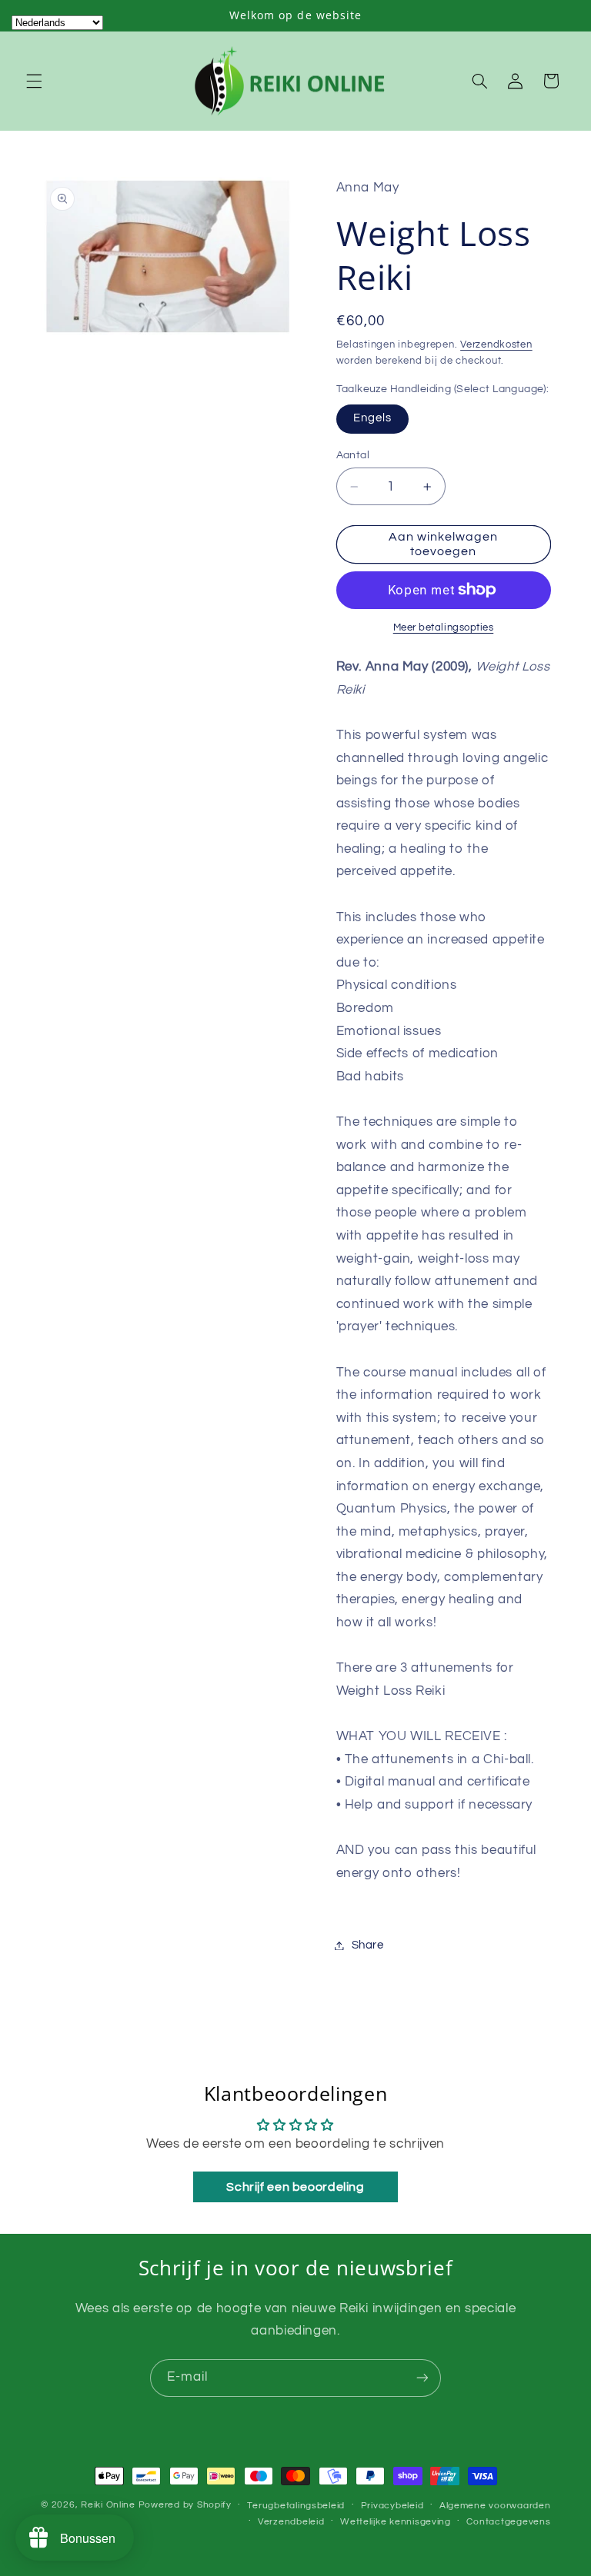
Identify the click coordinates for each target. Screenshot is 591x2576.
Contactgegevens (508, 2522)
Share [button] (368, 1945)
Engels (372, 418)
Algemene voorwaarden (495, 2506)
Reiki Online (108, 2505)
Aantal (353, 455)
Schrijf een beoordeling (295, 2187)
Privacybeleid (392, 2506)
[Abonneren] (422, 2378)
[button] (34, 81)
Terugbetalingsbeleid (296, 2506)
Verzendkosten (496, 345)
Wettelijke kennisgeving (396, 2522)
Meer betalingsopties (444, 628)
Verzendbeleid (291, 2522)
